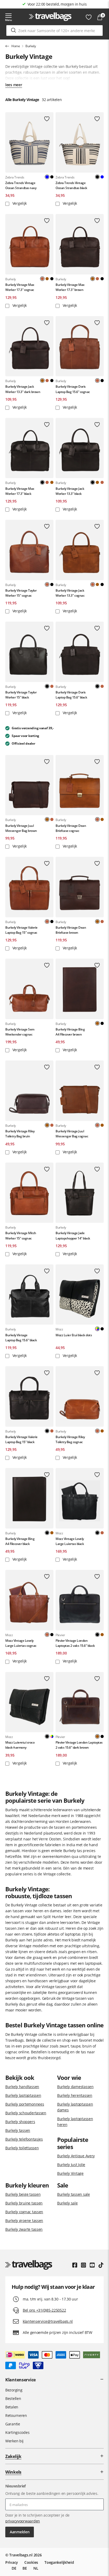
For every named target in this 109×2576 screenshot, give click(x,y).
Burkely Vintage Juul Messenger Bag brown (21, 828)
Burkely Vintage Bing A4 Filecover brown (70, 1032)
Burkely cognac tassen (24, 2212)
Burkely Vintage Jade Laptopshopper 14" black (73, 1235)
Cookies (31, 2562)
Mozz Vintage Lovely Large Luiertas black (70, 1541)
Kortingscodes (17, 2432)
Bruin (47, 279)
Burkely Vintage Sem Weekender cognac (20, 1032)
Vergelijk (19, 203)
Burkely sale (67, 2203)
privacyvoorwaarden (23, 2521)
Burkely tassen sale (74, 2194)
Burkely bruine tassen (24, 2203)
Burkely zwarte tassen (24, 2229)
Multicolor (52, 1736)
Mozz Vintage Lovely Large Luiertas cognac (21, 1643)
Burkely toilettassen (22, 2148)
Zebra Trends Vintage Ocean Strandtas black (71, 185)
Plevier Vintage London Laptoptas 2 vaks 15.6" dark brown (79, 1745)
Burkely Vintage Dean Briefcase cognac (71, 828)
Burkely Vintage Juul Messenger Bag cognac (72, 1134)
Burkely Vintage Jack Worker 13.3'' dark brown (23, 389)
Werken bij (14, 2441)
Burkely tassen (18, 2130)
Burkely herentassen (75, 2095)
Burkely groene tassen (24, 2221)
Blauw (102, 177)
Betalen (12, 2407)
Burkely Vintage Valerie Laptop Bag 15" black (21, 1439)
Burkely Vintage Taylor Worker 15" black (21, 695)
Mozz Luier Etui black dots (74, 1335)
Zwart (52, 177)
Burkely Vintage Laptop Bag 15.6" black (21, 1338)
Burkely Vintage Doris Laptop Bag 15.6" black (71, 695)
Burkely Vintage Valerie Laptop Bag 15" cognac (21, 930)
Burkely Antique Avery (76, 2156)
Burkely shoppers (20, 2122)
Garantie (13, 2424)
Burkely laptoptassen (23, 2095)
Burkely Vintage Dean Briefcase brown (71, 930)
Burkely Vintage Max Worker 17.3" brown (70, 287)
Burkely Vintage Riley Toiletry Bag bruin (20, 1134)
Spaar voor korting (57, 4)
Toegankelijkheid (59, 2562)
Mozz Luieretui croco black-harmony (20, 1745)
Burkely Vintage (70, 2173)
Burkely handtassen (22, 2087)
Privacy (12, 2562)
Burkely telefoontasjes (24, 2139)
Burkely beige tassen (23, 2194)
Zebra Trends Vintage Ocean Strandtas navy (21, 185)
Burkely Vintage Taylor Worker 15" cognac (21, 593)
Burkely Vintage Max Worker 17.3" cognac (20, 287)
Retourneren (16, 2415)
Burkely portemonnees (25, 2104)
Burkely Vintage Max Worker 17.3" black (20, 491)
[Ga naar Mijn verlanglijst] (89, 17)
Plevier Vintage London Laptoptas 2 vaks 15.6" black (75, 1643)
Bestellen (13, 2398)
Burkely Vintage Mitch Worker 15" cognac (21, 1235)
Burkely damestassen (75, 2087)
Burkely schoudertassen (26, 2113)
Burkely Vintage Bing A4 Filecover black (20, 1541)
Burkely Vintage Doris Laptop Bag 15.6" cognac (73, 389)
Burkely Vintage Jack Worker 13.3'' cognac (70, 593)
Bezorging (14, 2390)
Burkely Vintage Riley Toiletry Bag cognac (70, 1439)
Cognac (97, 279)
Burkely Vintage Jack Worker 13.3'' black (70, 491)
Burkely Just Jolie (71, 2165)
